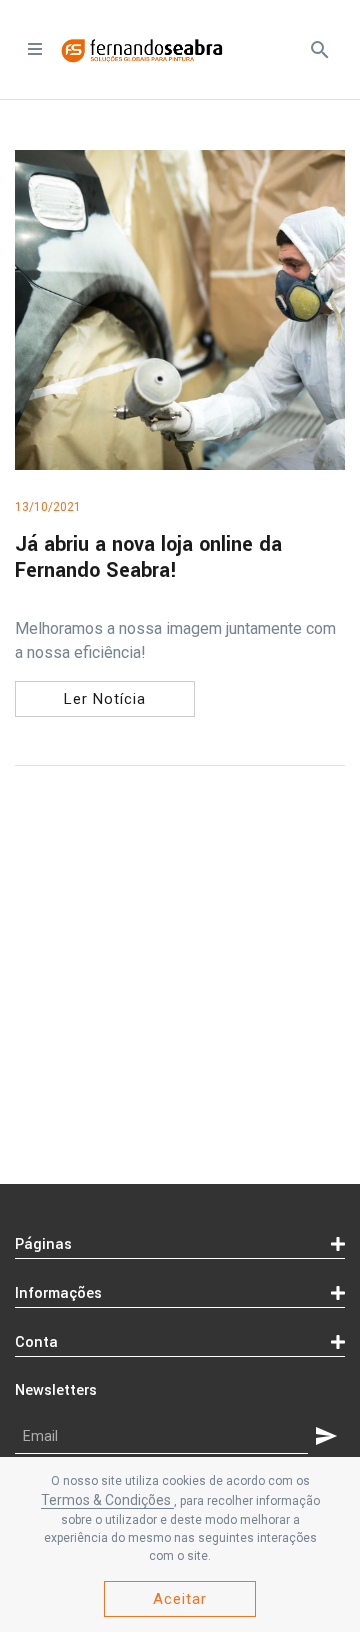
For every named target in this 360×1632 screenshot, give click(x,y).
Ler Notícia (105, 699)
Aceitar (180, 1599)
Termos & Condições (107, 1500)
